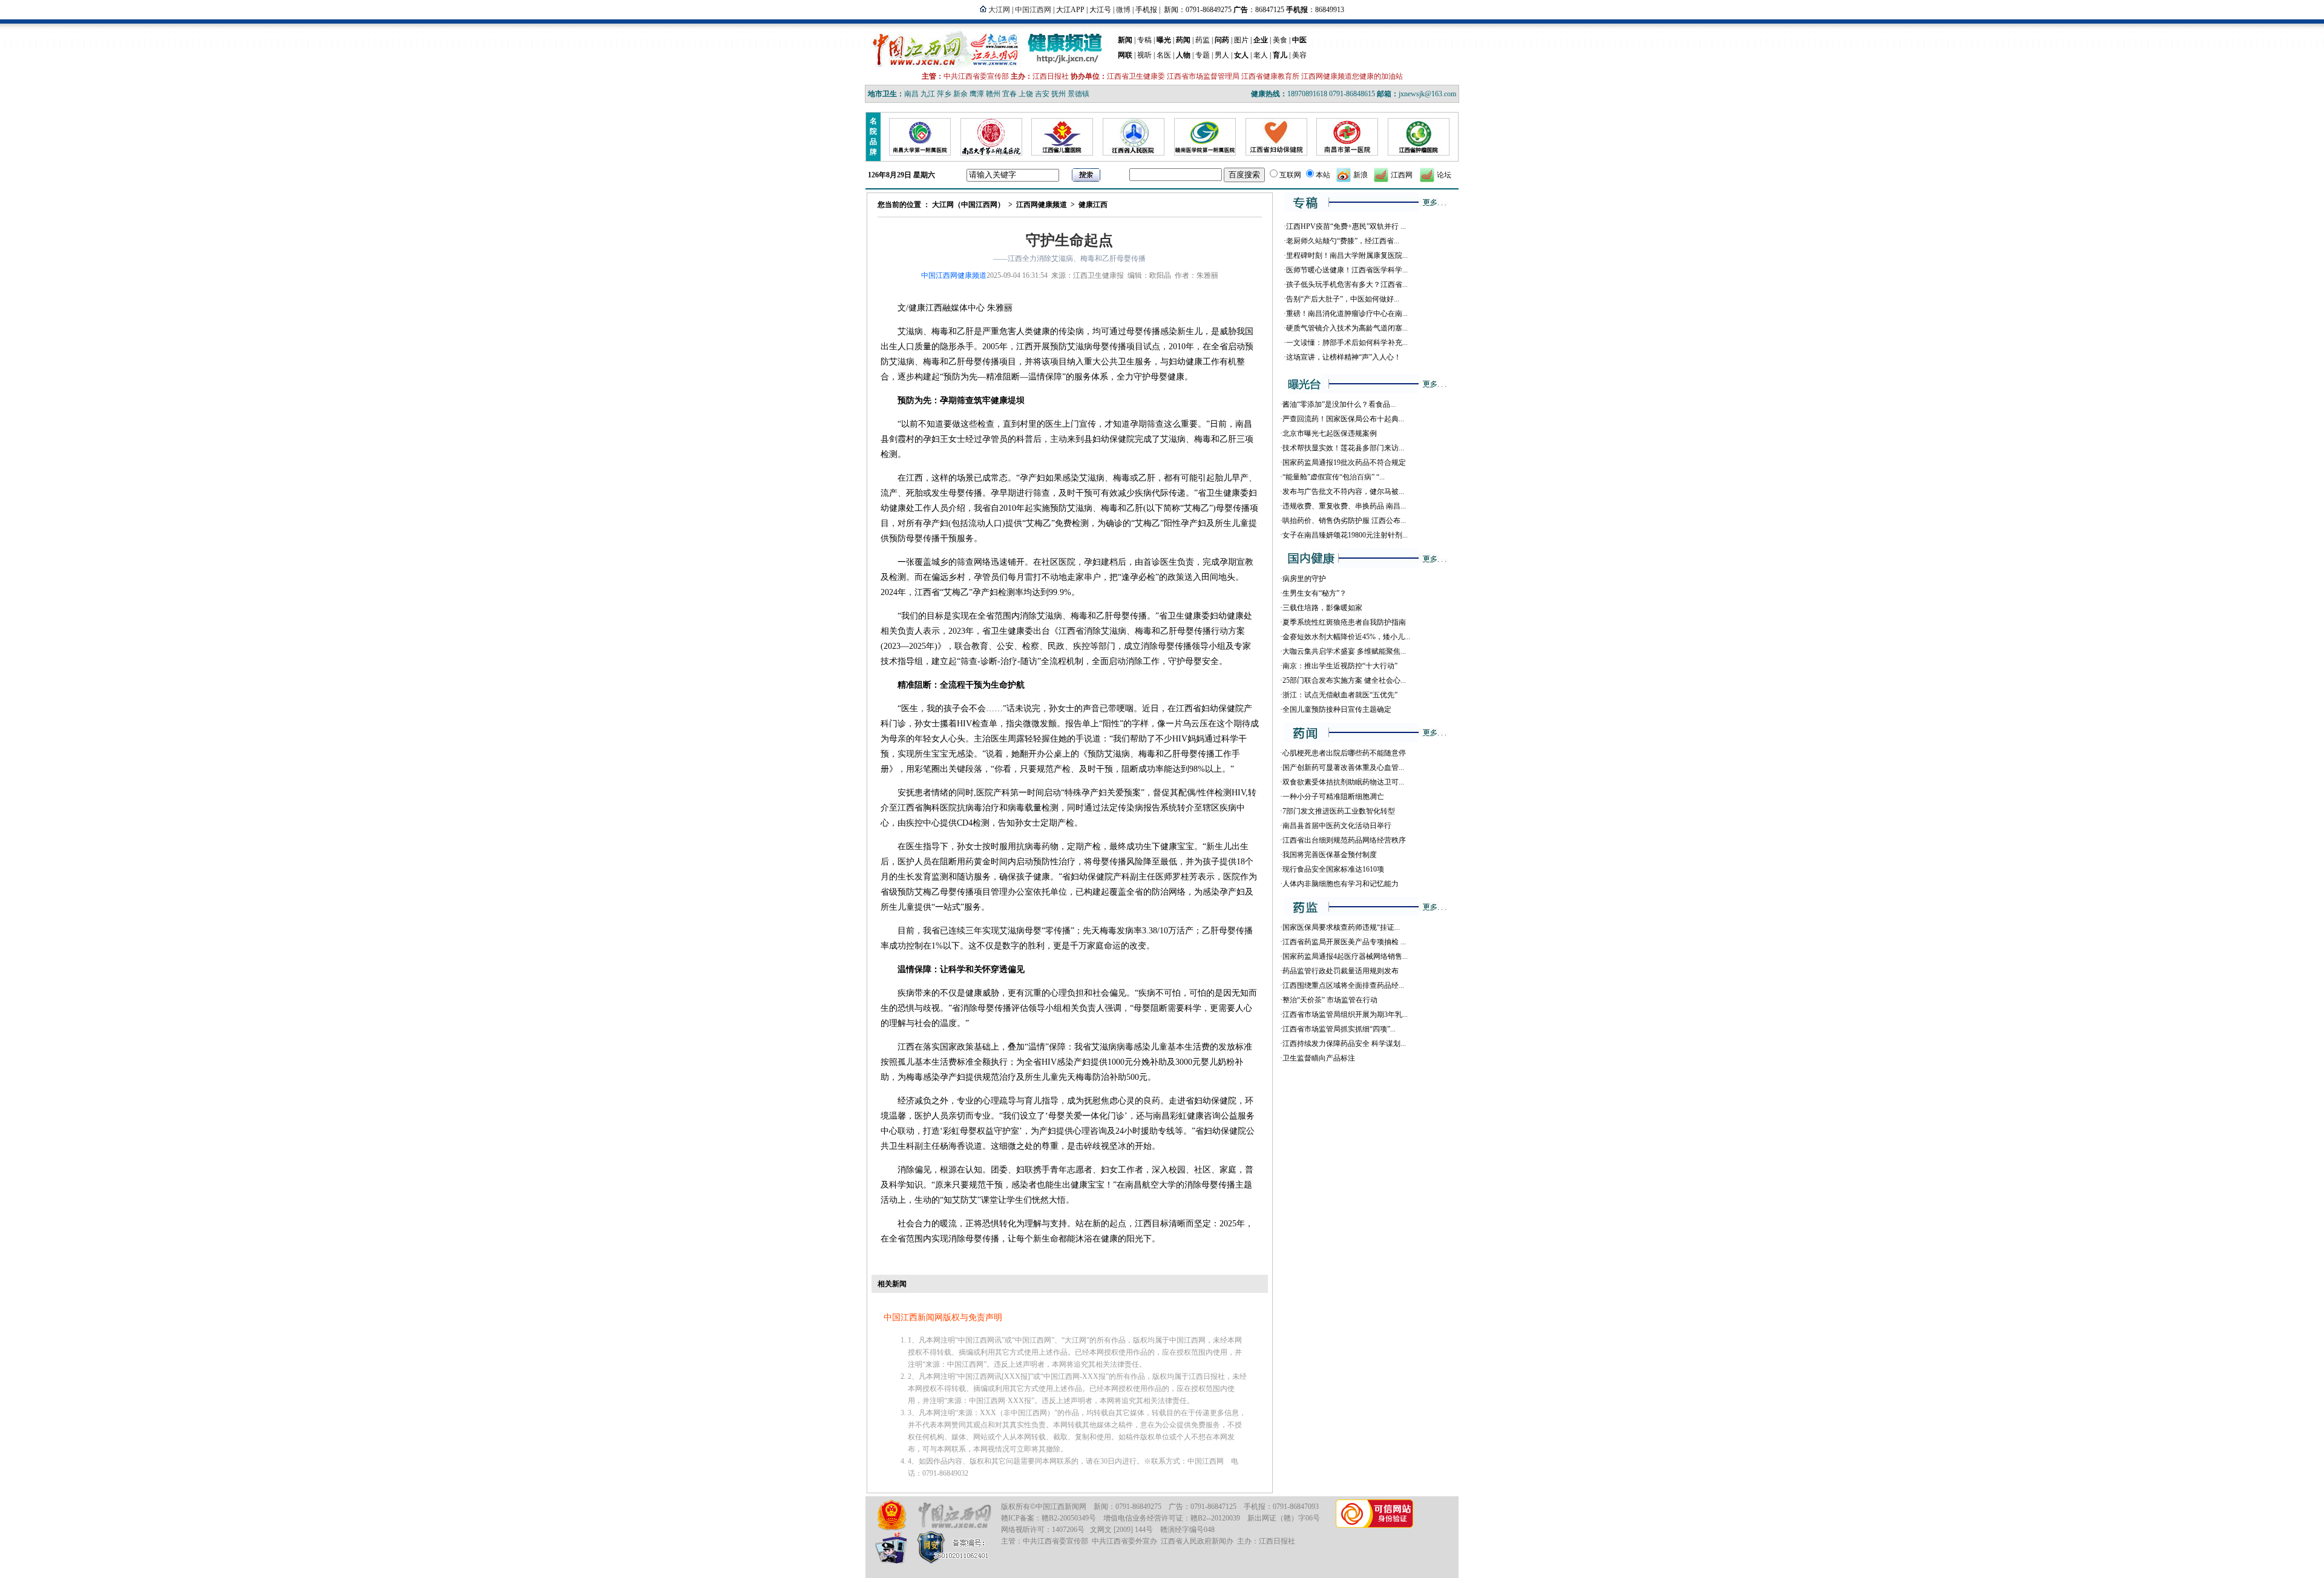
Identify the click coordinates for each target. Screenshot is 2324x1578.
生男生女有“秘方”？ (1315, 593)
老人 (1261, 55)
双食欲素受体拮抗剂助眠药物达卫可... (1343, 782)
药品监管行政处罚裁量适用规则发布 (1341, 971)
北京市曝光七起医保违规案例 (1330, 433)
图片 (1241, 40)
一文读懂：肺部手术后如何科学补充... (1347, 343)
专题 (1203, 55)
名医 (1164, 55)
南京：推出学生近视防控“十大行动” (1340, 666)
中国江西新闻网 (1061, 1507)
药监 (1203, 40)
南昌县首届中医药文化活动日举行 (1337, 826)
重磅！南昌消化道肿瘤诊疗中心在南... (1347, 314)
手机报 (1146, 10)
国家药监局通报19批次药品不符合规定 (1344, 462)
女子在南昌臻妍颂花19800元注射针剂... (1345, 535)
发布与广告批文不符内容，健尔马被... (1343, 491)
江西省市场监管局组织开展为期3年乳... (1345, 1014)
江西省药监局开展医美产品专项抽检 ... (1344, 942)
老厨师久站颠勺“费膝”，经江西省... (1343, 241)
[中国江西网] (954, 1515)
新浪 (1361, 175)
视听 (1144, 55)
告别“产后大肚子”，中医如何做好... (1343, 299)
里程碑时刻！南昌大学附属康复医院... (1347, 255)
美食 (1280, 40)
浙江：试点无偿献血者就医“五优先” (1340, 695)
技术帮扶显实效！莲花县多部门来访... (1343, 448)
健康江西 (1093, 205)
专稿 (1144, 40)
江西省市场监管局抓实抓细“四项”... (1339, 1029)
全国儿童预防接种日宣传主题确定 (1337, 709)
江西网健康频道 (1042, 205)
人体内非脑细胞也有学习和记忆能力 (1341, 884)
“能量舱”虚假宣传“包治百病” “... (1334, 477)
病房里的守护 (1304, 579)
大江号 (1100, 10)
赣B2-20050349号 (1069, 1518)
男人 (1222, 55)
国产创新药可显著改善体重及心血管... (1343, 768)
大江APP (1070, 10)
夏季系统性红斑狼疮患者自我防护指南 (1344, 622)
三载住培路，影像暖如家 (1322, 608)
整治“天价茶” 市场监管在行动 (1330, 1000)
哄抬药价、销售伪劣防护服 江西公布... (1344, 521)
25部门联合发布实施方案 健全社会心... (1344, 680)
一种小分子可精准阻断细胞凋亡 (1333, 797)
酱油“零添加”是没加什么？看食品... (1339, 404)
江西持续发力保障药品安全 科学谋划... (1344, 1044)
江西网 (1402, 175)
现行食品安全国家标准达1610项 (1333, 869)
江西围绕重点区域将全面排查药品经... (1343, 985)
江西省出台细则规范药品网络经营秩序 (1344, 840)
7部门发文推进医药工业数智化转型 (1339, 811)
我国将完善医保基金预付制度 (1330, 855)
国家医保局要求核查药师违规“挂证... (1341, 927)
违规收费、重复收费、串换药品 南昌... (1344, 506)
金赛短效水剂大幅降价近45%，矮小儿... (1346, 637)
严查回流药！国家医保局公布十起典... (1343, 419)
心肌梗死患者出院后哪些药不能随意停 (1344, 753)
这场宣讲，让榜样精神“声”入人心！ (1344, 357)
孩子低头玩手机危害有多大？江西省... (1347, 284)
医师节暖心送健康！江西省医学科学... (1347, 270)
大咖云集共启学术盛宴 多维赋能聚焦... (1344, 651)
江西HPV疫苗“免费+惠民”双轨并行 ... (1346, 226)
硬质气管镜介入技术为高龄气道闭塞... (1347, 328)
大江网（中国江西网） (968, 205)
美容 (1299, 55)
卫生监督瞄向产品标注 (1319, 1058)
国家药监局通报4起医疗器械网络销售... (1345, 956)
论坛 (1444, 175)
